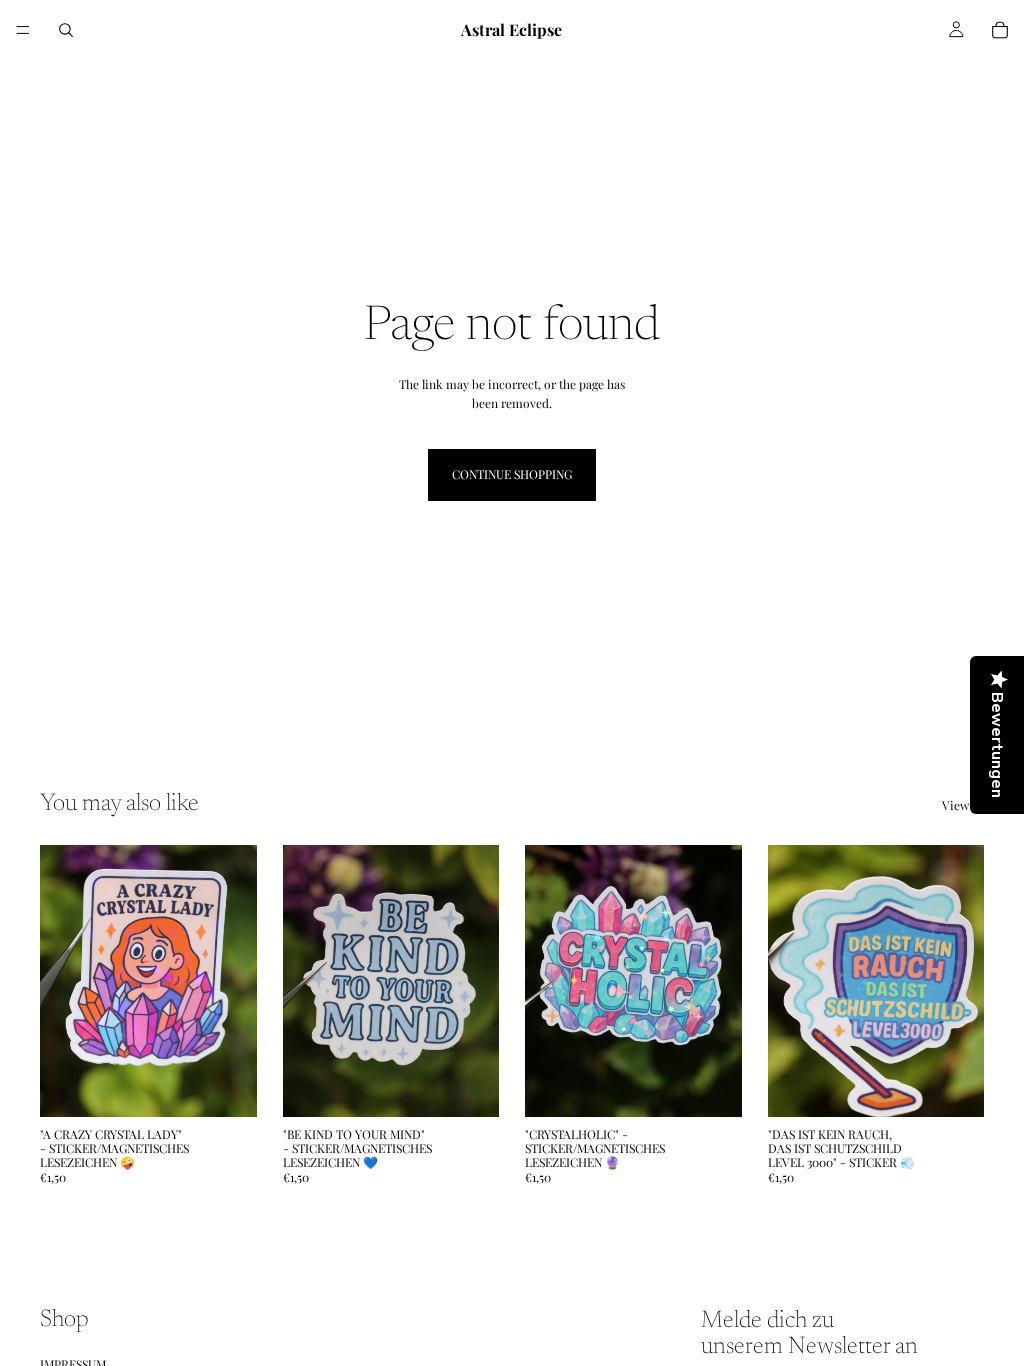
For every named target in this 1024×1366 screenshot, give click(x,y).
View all (963, 805)
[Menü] (23, 30)
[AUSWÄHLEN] (226, 1086)
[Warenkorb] (1000, 30)
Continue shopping (512, 474)
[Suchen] (66, 30)
